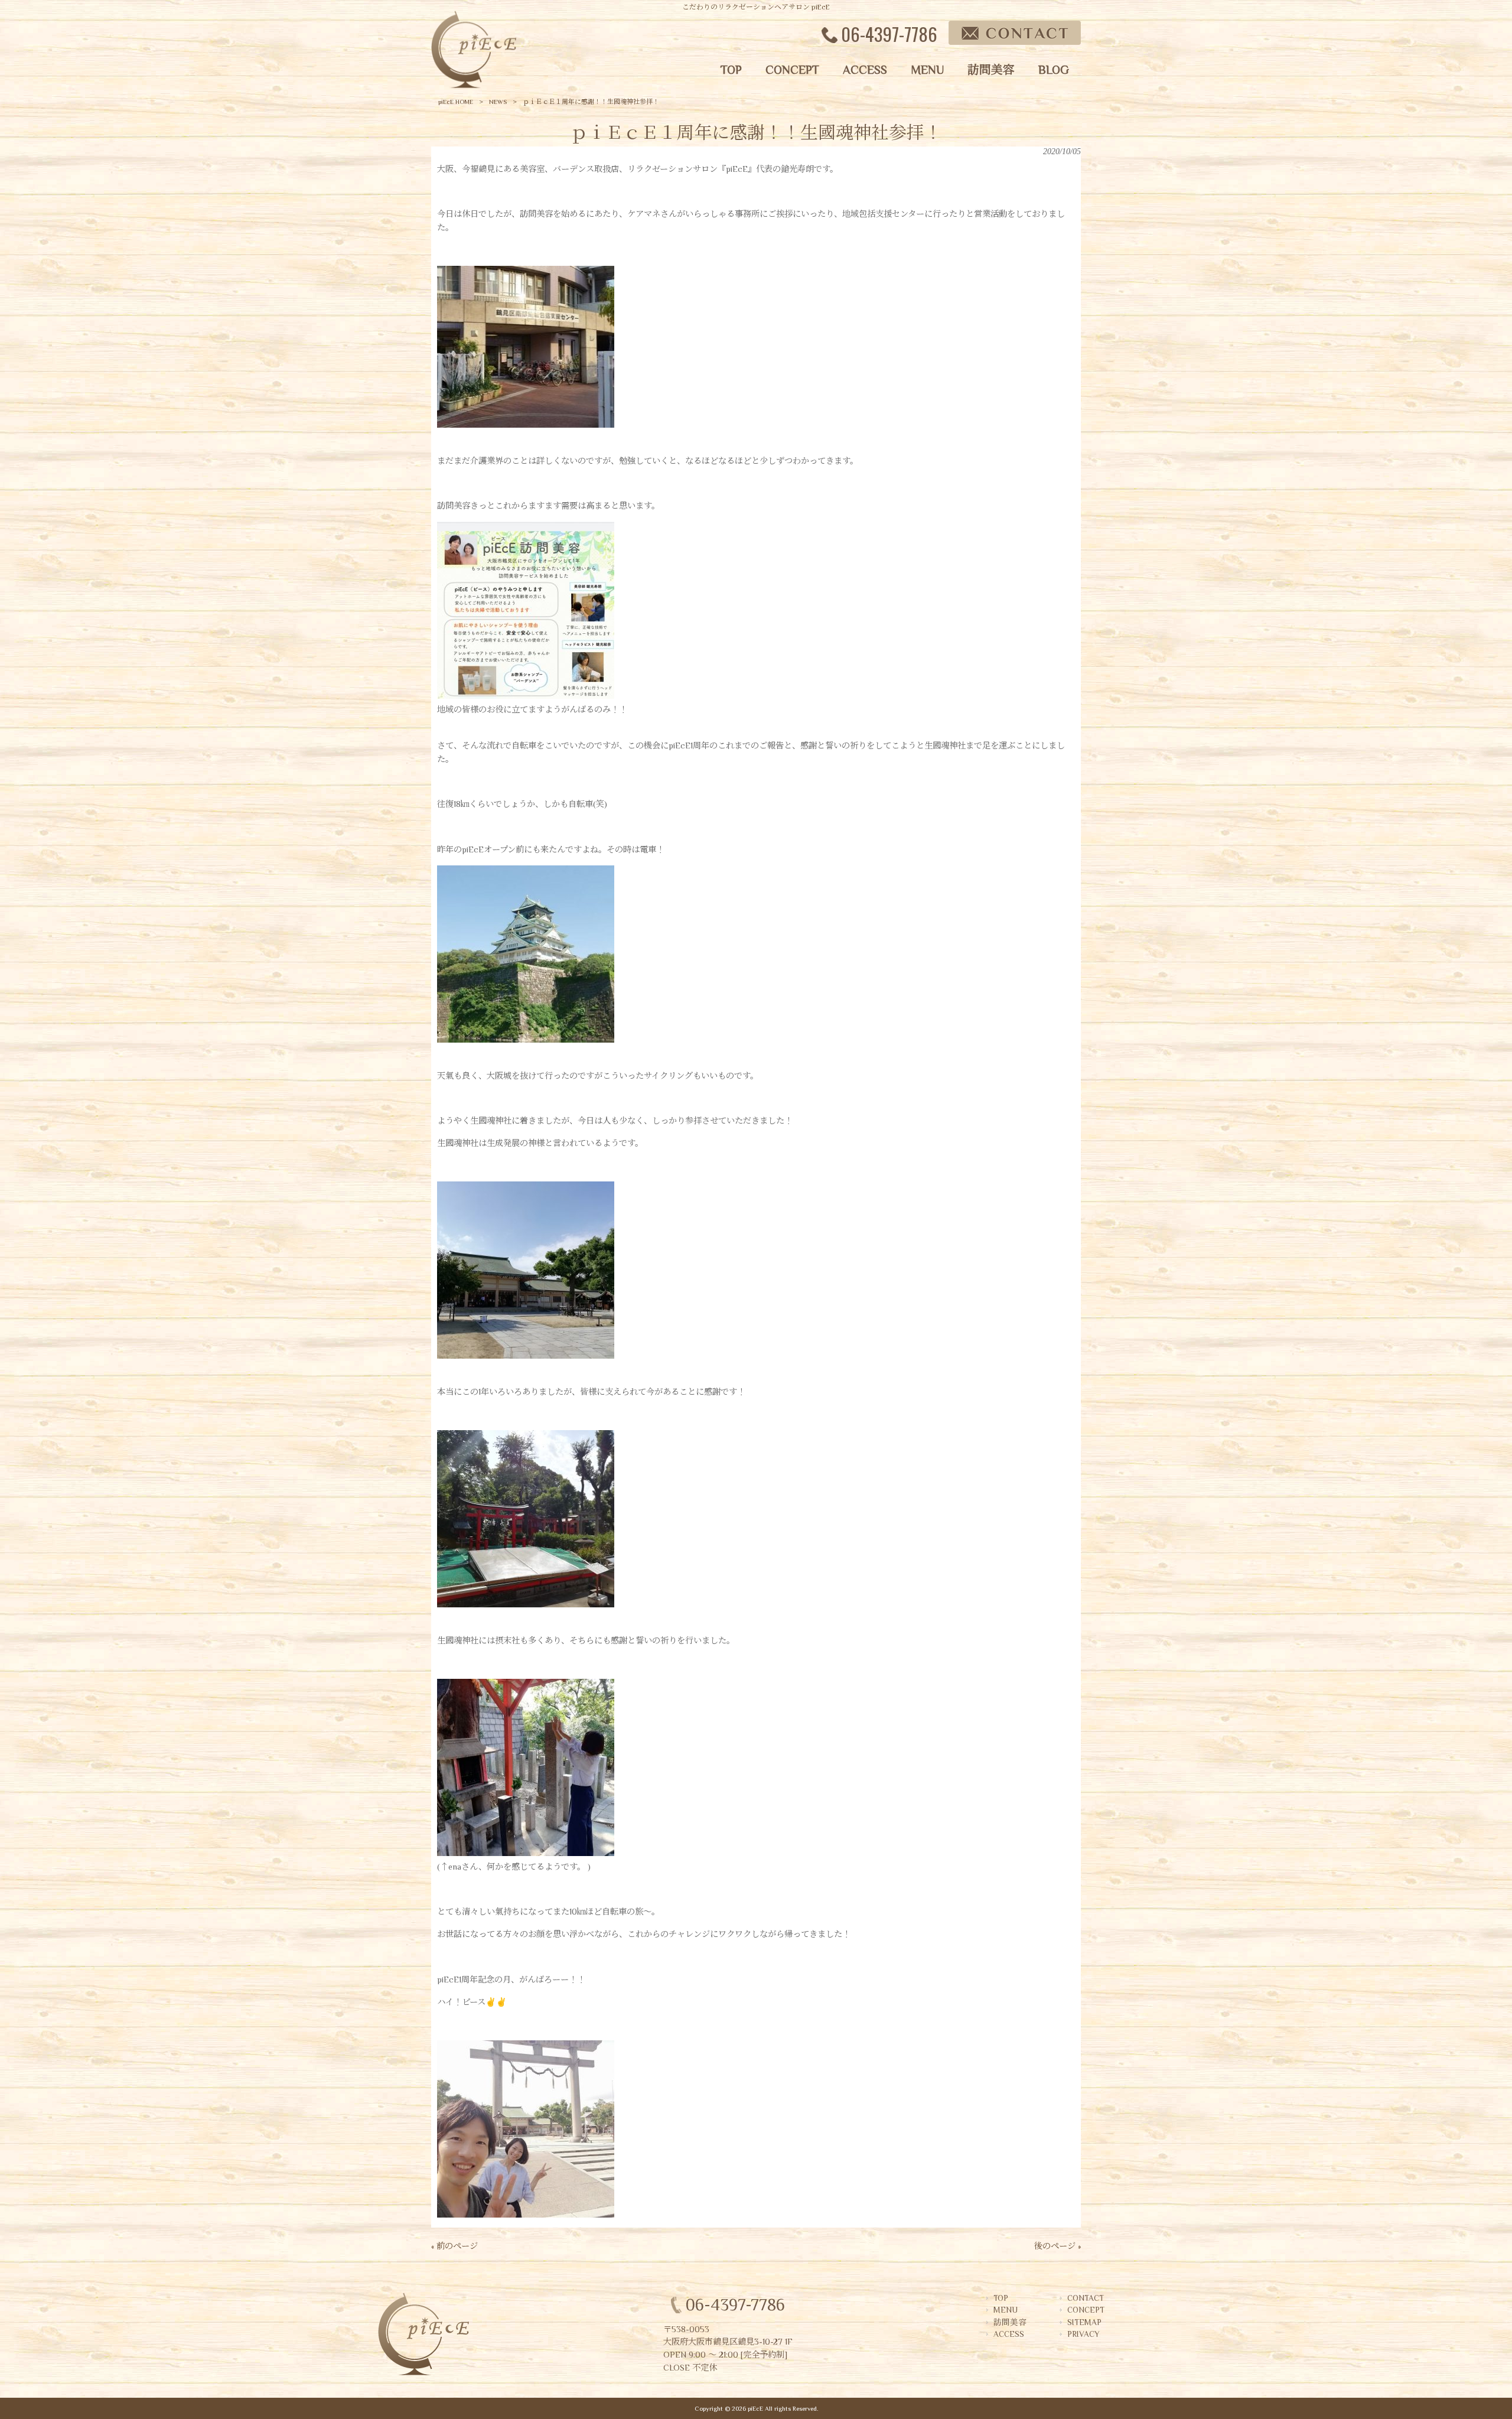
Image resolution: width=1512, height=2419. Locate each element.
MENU (1006, 2310)
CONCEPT (1086, 2310)
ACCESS (1009, 2334)
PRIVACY (1083, 2334)
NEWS (498, 102)
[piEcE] (474, 86)
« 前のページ (454, 2246)
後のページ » (1058, 2246)
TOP (1001, 2298)
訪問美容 (1010, 2322)
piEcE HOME (456, 102)
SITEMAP (1084, 2322)
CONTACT (1086, 2298)
